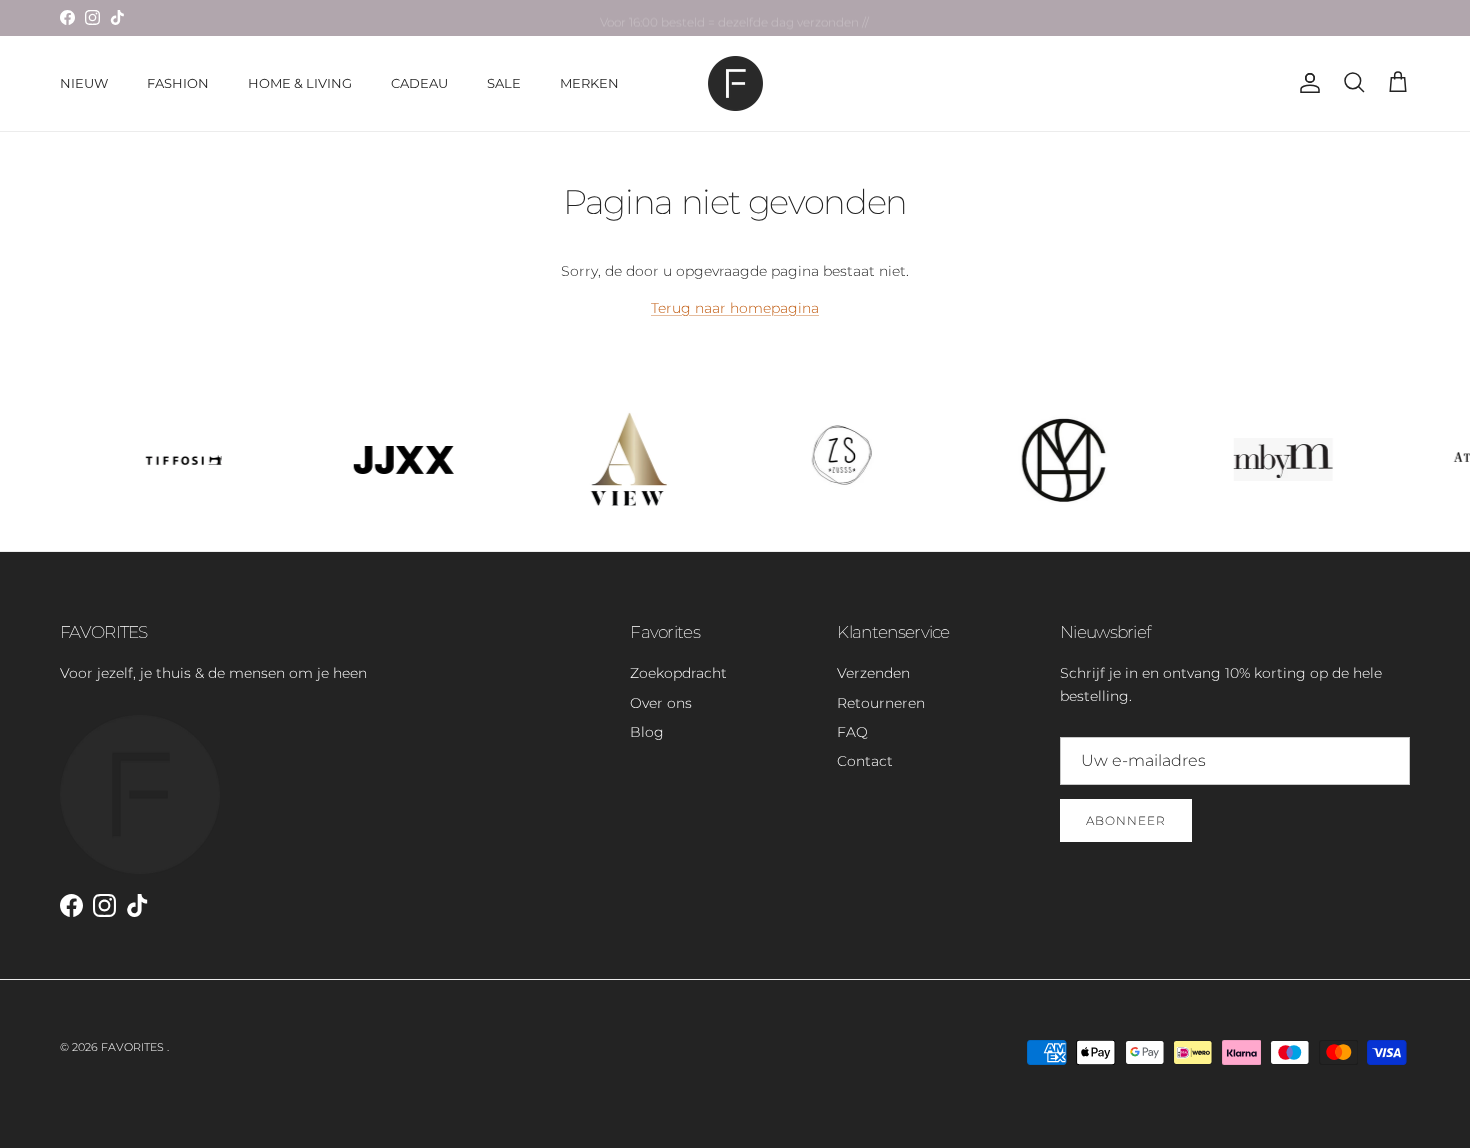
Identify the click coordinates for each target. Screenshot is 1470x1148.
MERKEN (589, 83)
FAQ (852, 732)
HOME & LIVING (300, 83)
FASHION (178, 83)
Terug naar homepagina (735, 308)
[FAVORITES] (735, 83)
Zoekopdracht (678, 673)
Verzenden (873, 673)
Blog (647, 732)
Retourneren (881, 703)
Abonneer (1126, 820)
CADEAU (419, 83)
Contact (865, 761)
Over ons (661, 703)
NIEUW (84, 83)
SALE (504, 83)
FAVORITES (134, 1047)
